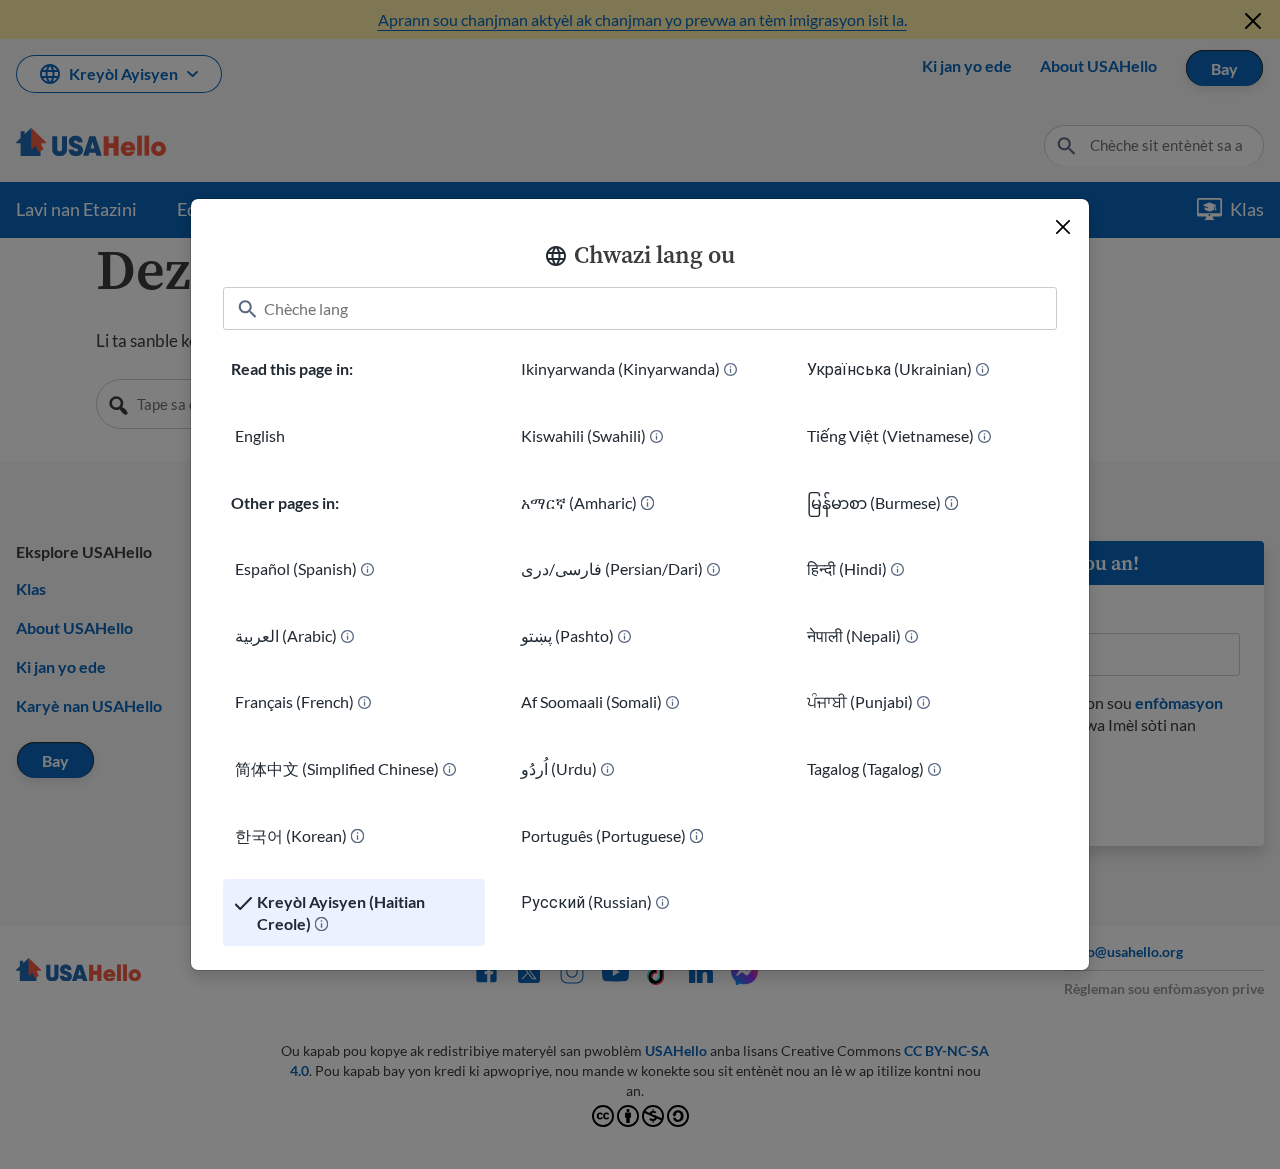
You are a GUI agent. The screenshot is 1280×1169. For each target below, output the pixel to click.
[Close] (1063, 227)
